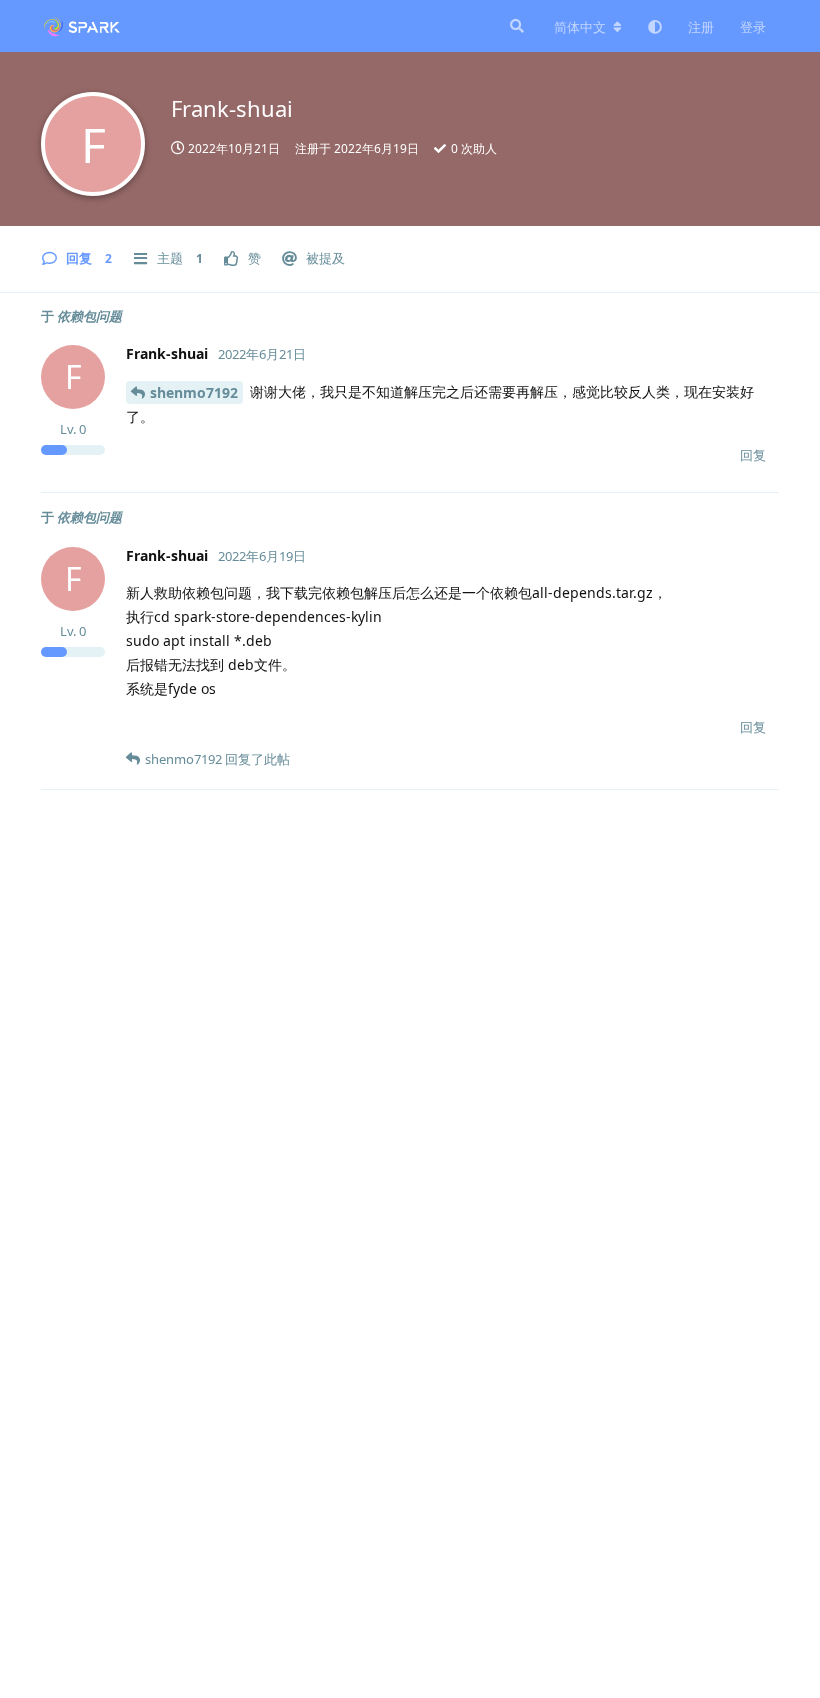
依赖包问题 (89, 316)
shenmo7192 (194, 392)
